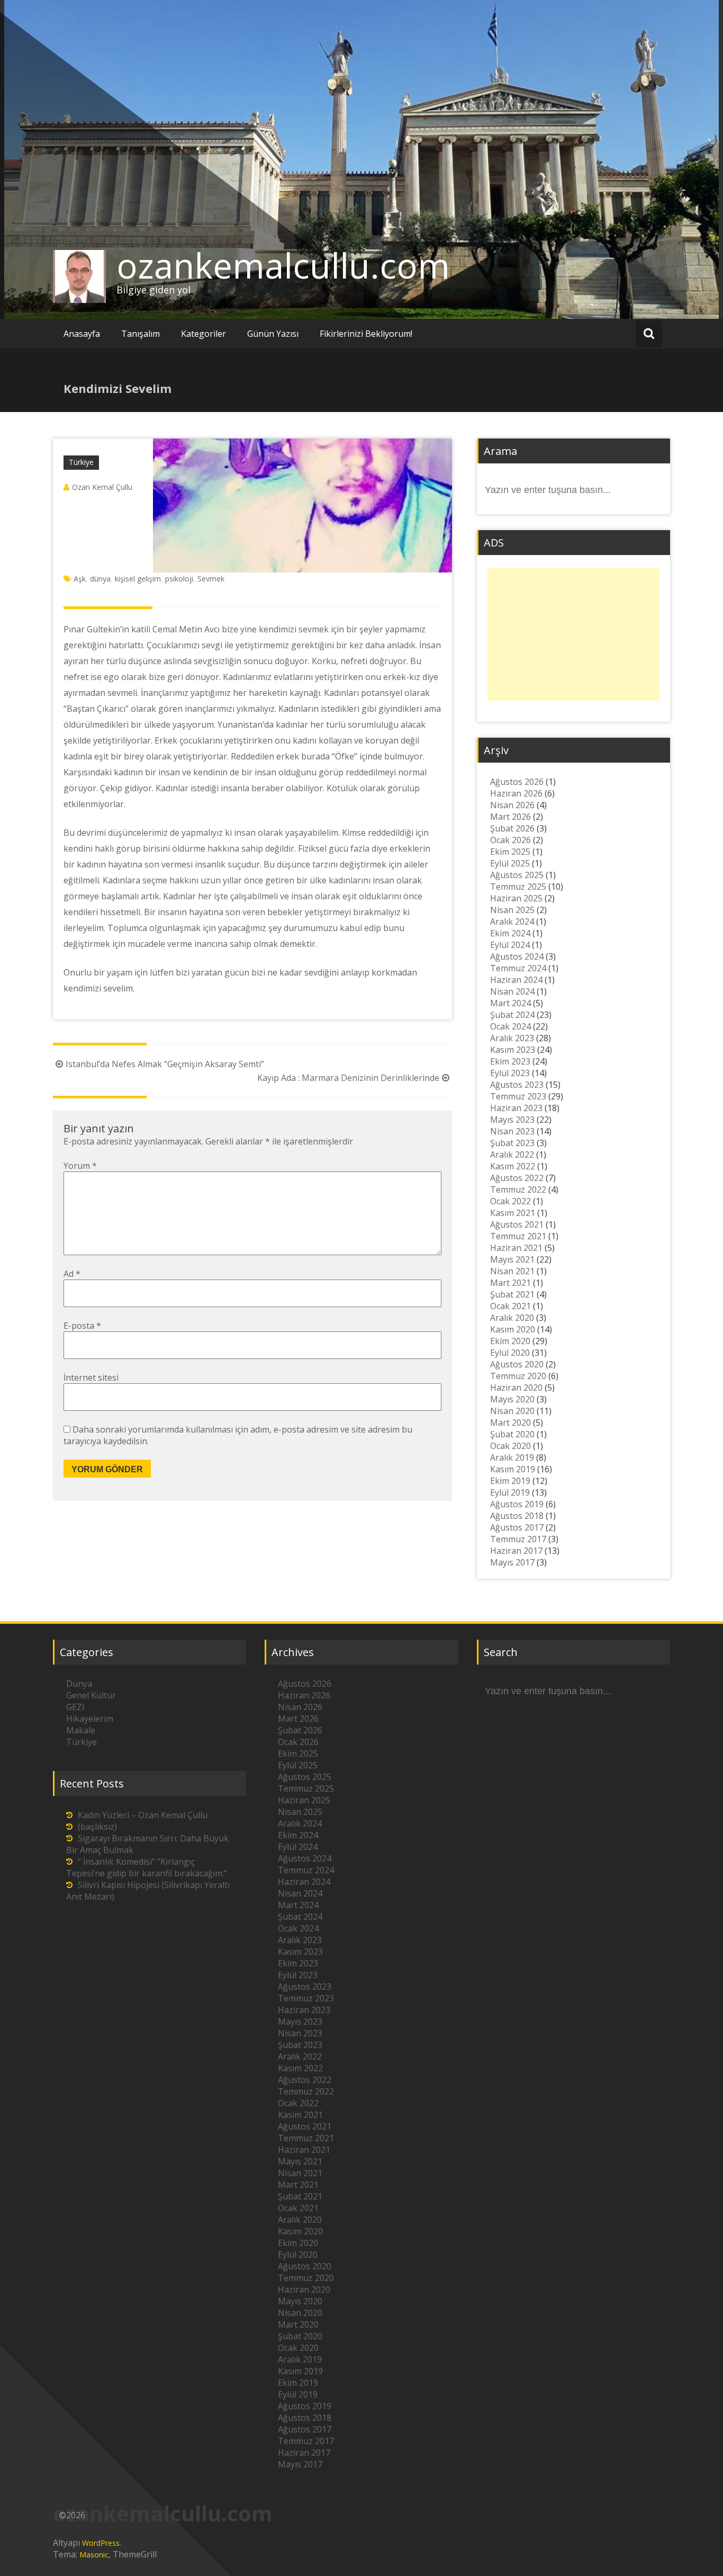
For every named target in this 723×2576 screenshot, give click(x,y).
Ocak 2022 (510, 1201)
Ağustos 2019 (517, 1504)
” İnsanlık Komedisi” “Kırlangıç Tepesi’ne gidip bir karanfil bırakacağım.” (147, 1867)
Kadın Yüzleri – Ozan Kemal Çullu (143, 1815)
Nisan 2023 (512, 1131)
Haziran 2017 (516, 1551)
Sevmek (211, 579)
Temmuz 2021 (518, 1236)
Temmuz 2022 (518, 1189)
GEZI (75, 1707)
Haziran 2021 (516, 1248)
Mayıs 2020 (512, 1399)
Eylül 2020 (510, 1353)
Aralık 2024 (512, 922)
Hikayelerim (90, 1719)
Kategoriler (204, 334)
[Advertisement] (573, 634)
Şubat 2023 (512, 1143)
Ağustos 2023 (517, 1085)
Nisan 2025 (512, 910)
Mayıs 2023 (512, 1120)
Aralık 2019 (512, 1457)
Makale (81, 1730)
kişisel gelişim (138, 579)
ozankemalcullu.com (283, 265)
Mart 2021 (510, 1283)
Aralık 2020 (512, 1318)
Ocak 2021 (510, 1306)
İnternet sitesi (91, 1378)
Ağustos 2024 (517, 956)
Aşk (80, 579)
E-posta (82, 1326)
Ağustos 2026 (517, 782)
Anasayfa (82, 334)
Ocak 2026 (510, 840)
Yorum (80, 1166)
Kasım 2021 (513, 1213)
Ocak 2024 (510, 1026)
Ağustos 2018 (517, 1516)
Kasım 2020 (513, 1329)
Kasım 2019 (513, 1469)
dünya (100, 579)
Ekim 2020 (510, 1341)
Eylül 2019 (510, 1492)
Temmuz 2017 (518, 1539)
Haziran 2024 (516, 980)
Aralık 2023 (512, 1038)
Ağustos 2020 (517, 1364)
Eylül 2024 (510, 945)
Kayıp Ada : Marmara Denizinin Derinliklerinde (348, 1078)
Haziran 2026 (516, 793)
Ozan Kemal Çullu (102, 487)
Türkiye (81, 462)
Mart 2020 (510, 1423)
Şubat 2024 (512, 1015)
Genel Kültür (91, 1695)
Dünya (79, 1684)
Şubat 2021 (512, 1294)
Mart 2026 (510, 817)
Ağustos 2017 (517, 1527)
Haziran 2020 (516, 1388)
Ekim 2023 (510, 1061)
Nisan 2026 (512, 805)
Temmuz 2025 (518, 887)
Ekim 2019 (510, 1481)
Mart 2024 (510, 1003)
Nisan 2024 (512, 991)
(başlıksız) (97, 1827)
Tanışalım (141, 334)
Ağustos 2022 (517, 1178)
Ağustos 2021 (517, 1224)
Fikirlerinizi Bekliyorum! (366, 334)
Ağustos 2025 (517, 875)
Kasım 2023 (513, 1050)
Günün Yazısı (273, 334)
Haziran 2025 (516, 898)
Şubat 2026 (512, 828)
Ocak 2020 (510, 1446)
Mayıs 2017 (512, 1562)
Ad (72, 1274)
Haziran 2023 (516, 1108)
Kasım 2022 (513, 1166)
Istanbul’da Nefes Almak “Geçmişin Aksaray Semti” (165, 1064)
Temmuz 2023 (518, 1096)
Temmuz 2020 (518, 1376)
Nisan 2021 (512, 1271)
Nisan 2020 (512, 1411)
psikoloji (179, 579)
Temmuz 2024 (518, 968)
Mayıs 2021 (512, 1259)
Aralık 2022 (512, 1155)
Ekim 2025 (510, 852)
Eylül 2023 (510, 1073)
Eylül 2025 (510, 863)
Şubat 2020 (512, 1434)
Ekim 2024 (510, 933)
